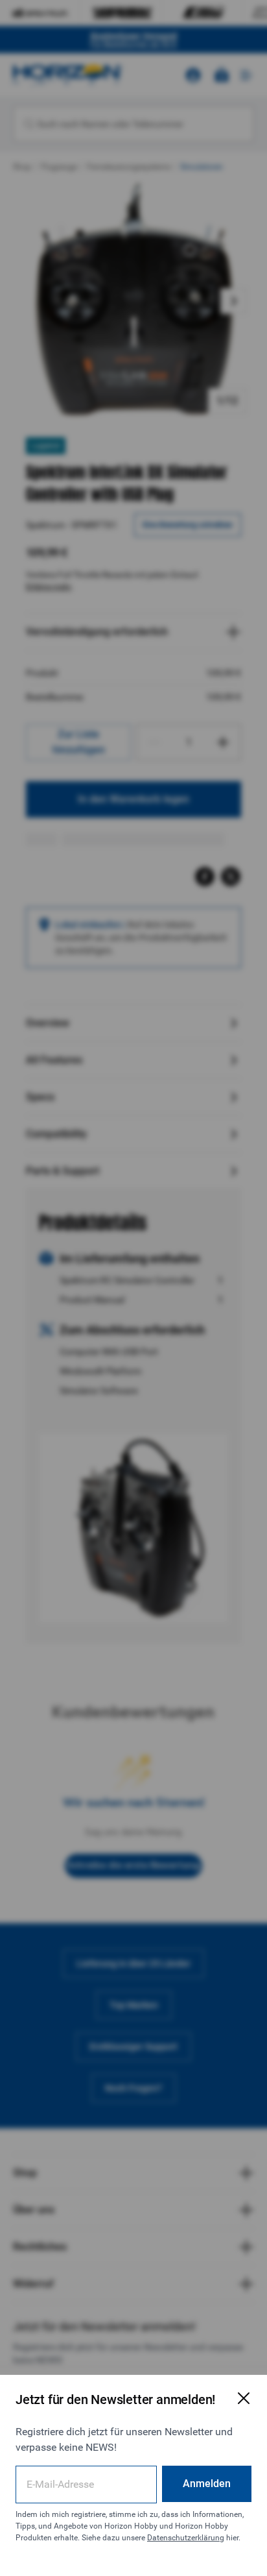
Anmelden (207, 2484)
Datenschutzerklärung (186, 2538)
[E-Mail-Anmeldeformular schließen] (244, 2398)
